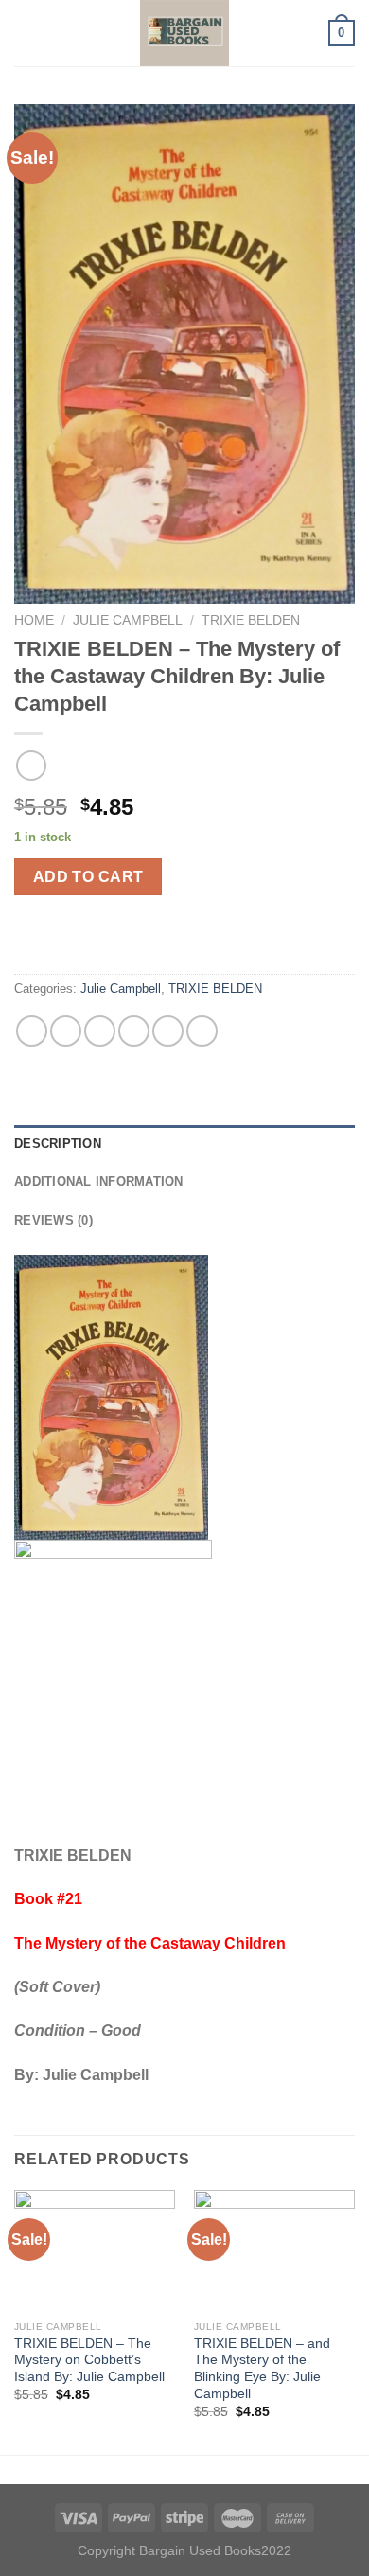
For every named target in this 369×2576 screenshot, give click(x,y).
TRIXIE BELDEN (251, 620)
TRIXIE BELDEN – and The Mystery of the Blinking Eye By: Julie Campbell (262, 2369)
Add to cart (88, 877)
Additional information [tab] (99, 1182)
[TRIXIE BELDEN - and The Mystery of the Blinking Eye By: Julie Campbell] (274, 2250)
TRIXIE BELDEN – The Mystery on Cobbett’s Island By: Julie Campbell (89, 2360)
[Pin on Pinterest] (168, 1031)
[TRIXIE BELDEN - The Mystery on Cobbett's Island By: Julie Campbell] (95, 2250)
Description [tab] (58, 1144)
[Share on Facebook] (66, 1031)
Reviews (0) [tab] (53, 1220)
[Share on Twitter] (100, 1031)
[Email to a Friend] (134, 1031)
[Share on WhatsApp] (32, 1031)
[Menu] (26, 33)
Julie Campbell (128, 620)
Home (34, 620)
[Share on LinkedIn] (202, 1031)
